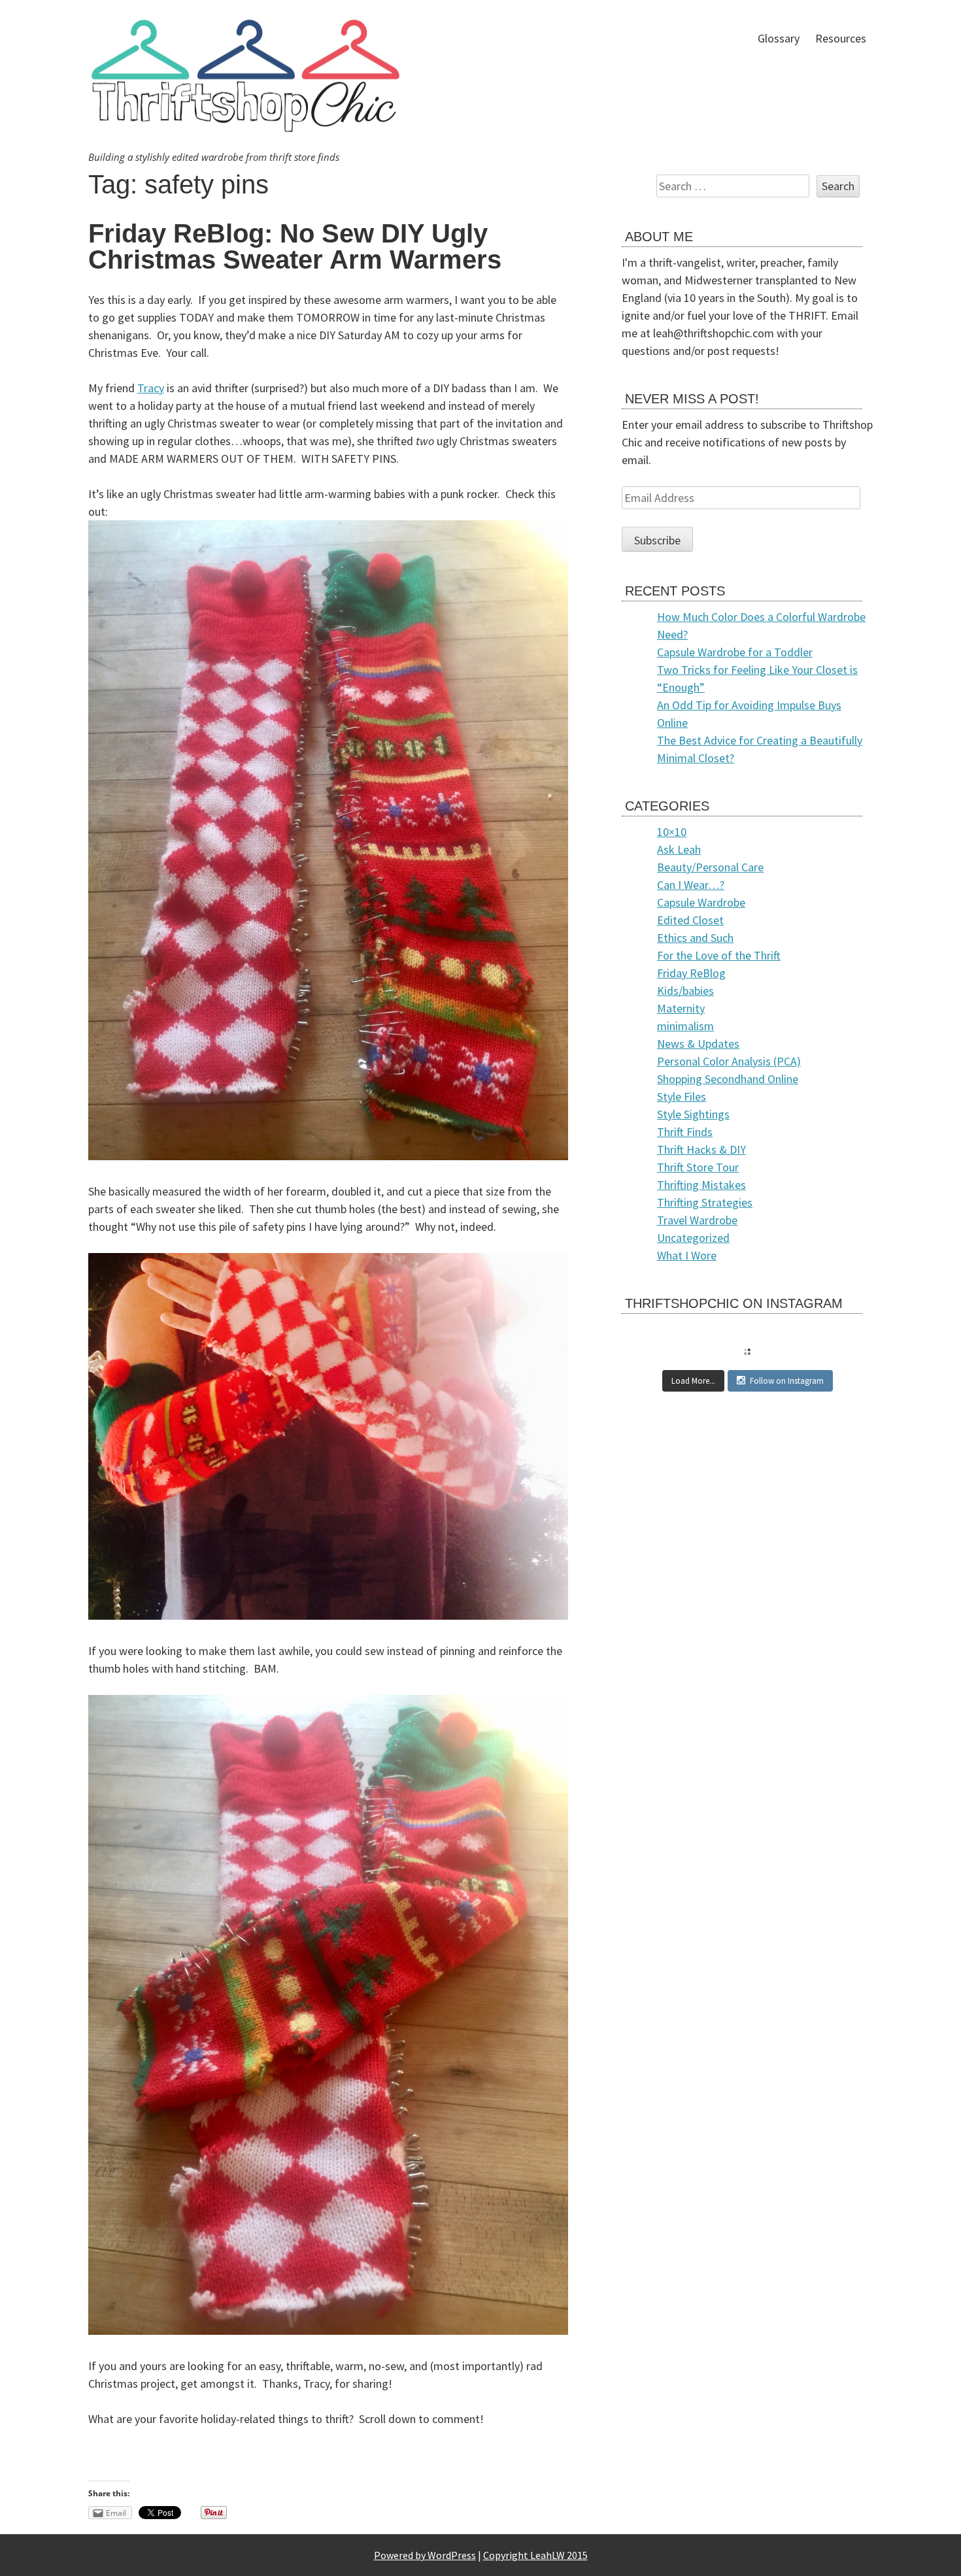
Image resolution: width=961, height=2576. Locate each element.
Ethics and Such (695, 938)
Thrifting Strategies (705, 1202)
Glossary (779, 38)
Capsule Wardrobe (701, 902)
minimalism (685, 1026)
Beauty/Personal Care (710, 867)
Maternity (681, 1008)
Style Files (682, 1096)
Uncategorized (693, 1238)
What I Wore (687, 1255)
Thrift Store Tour (698, 1167)
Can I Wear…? (691, 885)
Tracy (151, 388)
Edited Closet (690, 920)
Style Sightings (693, 1114)
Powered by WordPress (425, 2555)
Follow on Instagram (787, 1381)
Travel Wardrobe (697, 1220)
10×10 (672, 832)
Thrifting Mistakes (701, 1185)
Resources (841, 38)
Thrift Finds (685, 1132)
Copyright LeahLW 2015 (535, 2555)
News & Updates (698, 1044)
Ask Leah (679, 849)
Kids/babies (685, 991)
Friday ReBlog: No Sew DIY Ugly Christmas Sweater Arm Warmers (295, 246)
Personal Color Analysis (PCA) (729, 1061)
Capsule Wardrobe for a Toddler (735, 652)
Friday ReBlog (691, 973)
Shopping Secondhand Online (728, 1079)
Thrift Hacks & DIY (701, 1149)
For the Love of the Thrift (719, 955)
